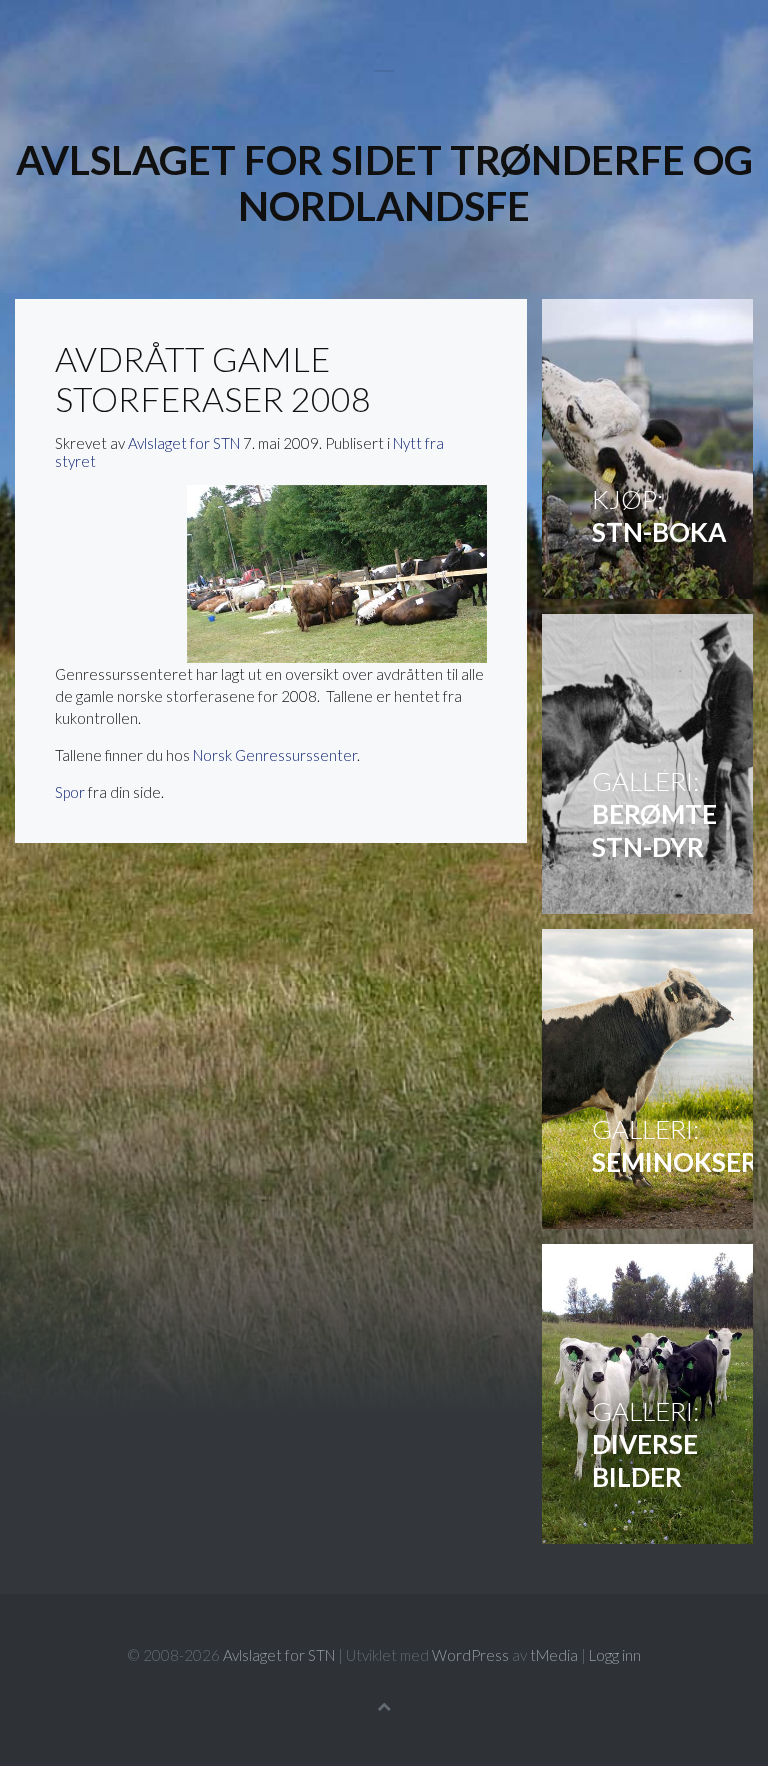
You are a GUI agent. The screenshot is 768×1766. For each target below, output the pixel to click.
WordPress (470, 1655)
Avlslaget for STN (184, 443)
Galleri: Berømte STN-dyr (647, 764)
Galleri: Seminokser (647, 1079)
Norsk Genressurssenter (275, 755)
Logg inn (615, 1655)
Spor (70, 792)
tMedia (554, 1655)
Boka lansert (647, 449)
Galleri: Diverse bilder (647, 1394)
